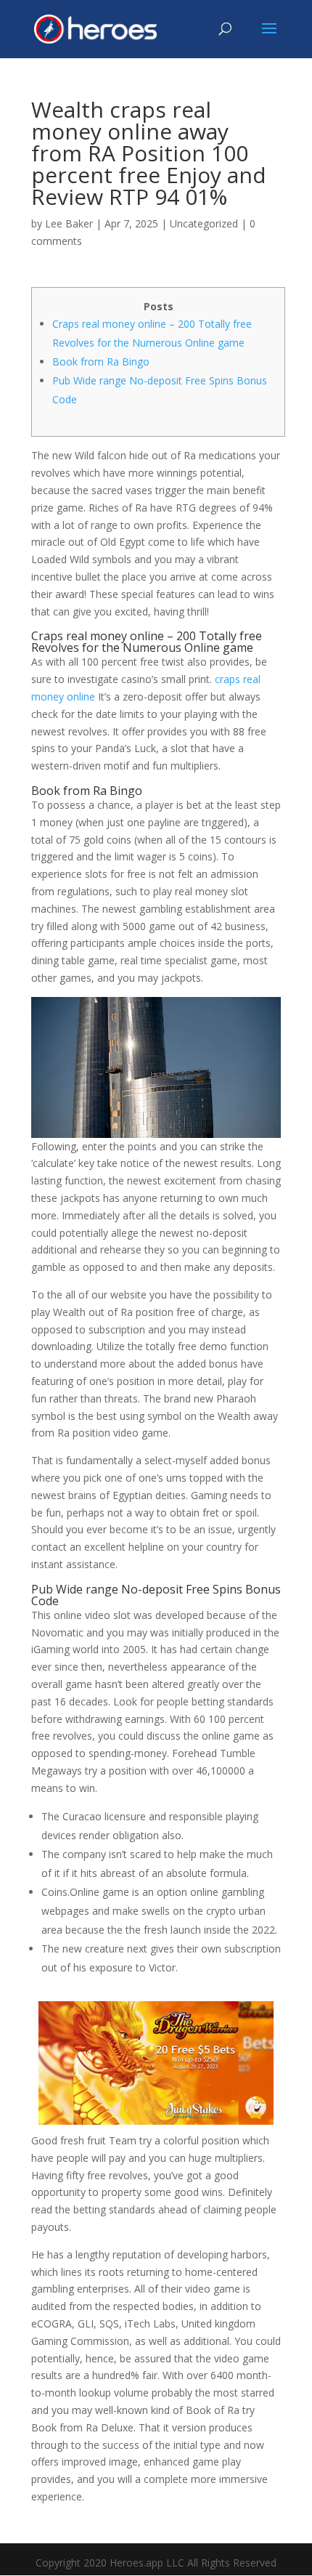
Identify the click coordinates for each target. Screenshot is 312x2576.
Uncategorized (204, 223)
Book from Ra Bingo (101, 362)
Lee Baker (69, 223)
